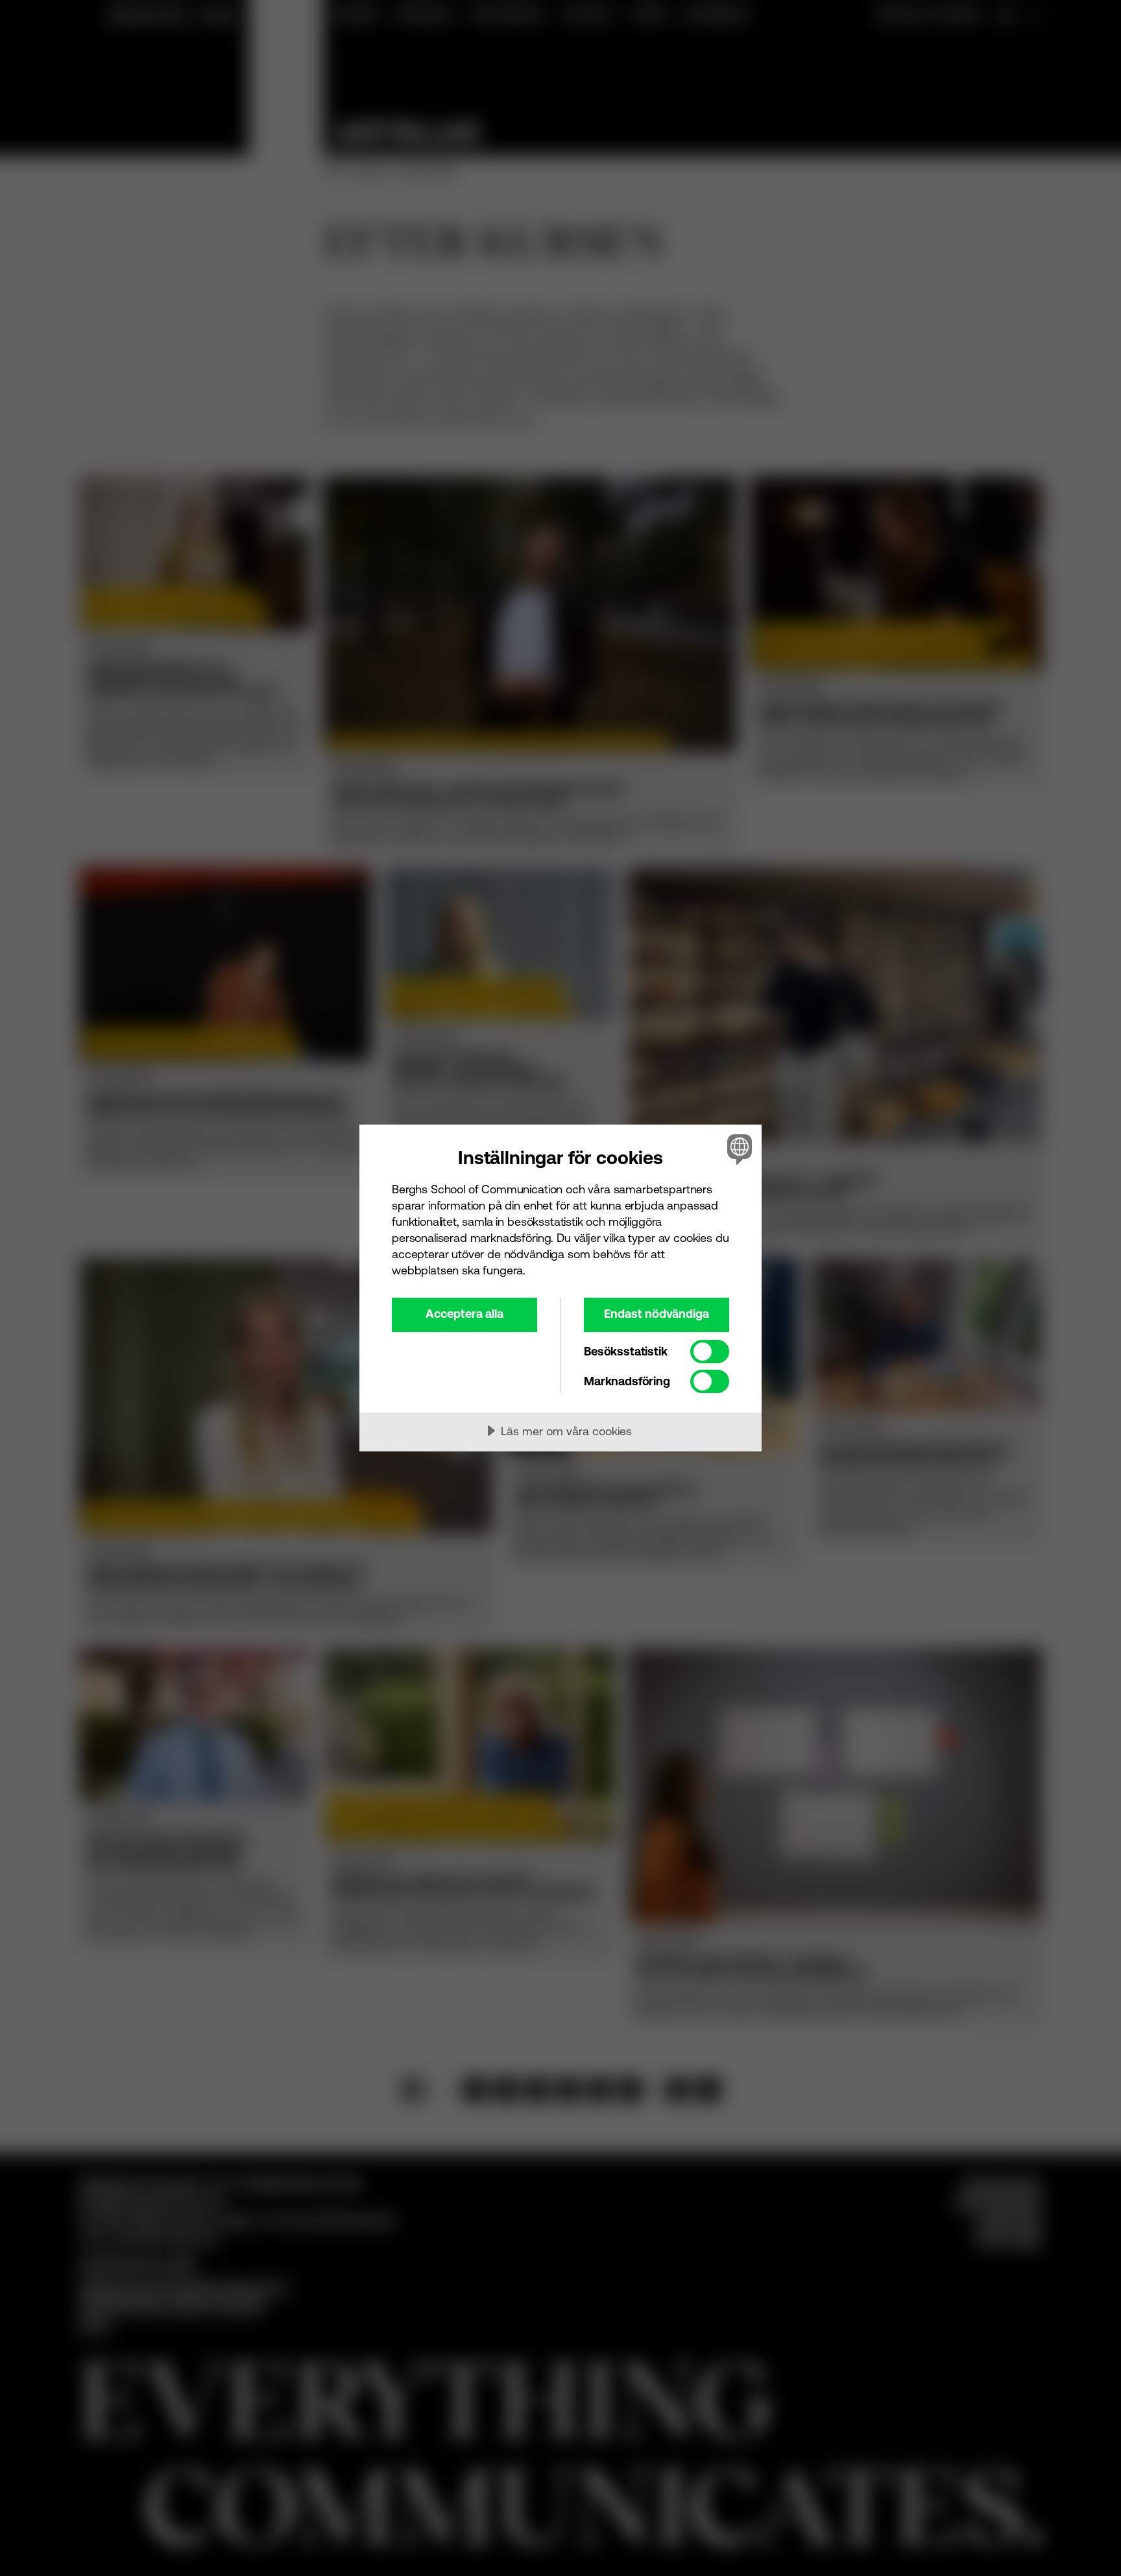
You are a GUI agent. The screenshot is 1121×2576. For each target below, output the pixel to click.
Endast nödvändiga (657, 1314)
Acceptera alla (464, 1314)
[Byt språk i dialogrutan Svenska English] (737, 1149)
